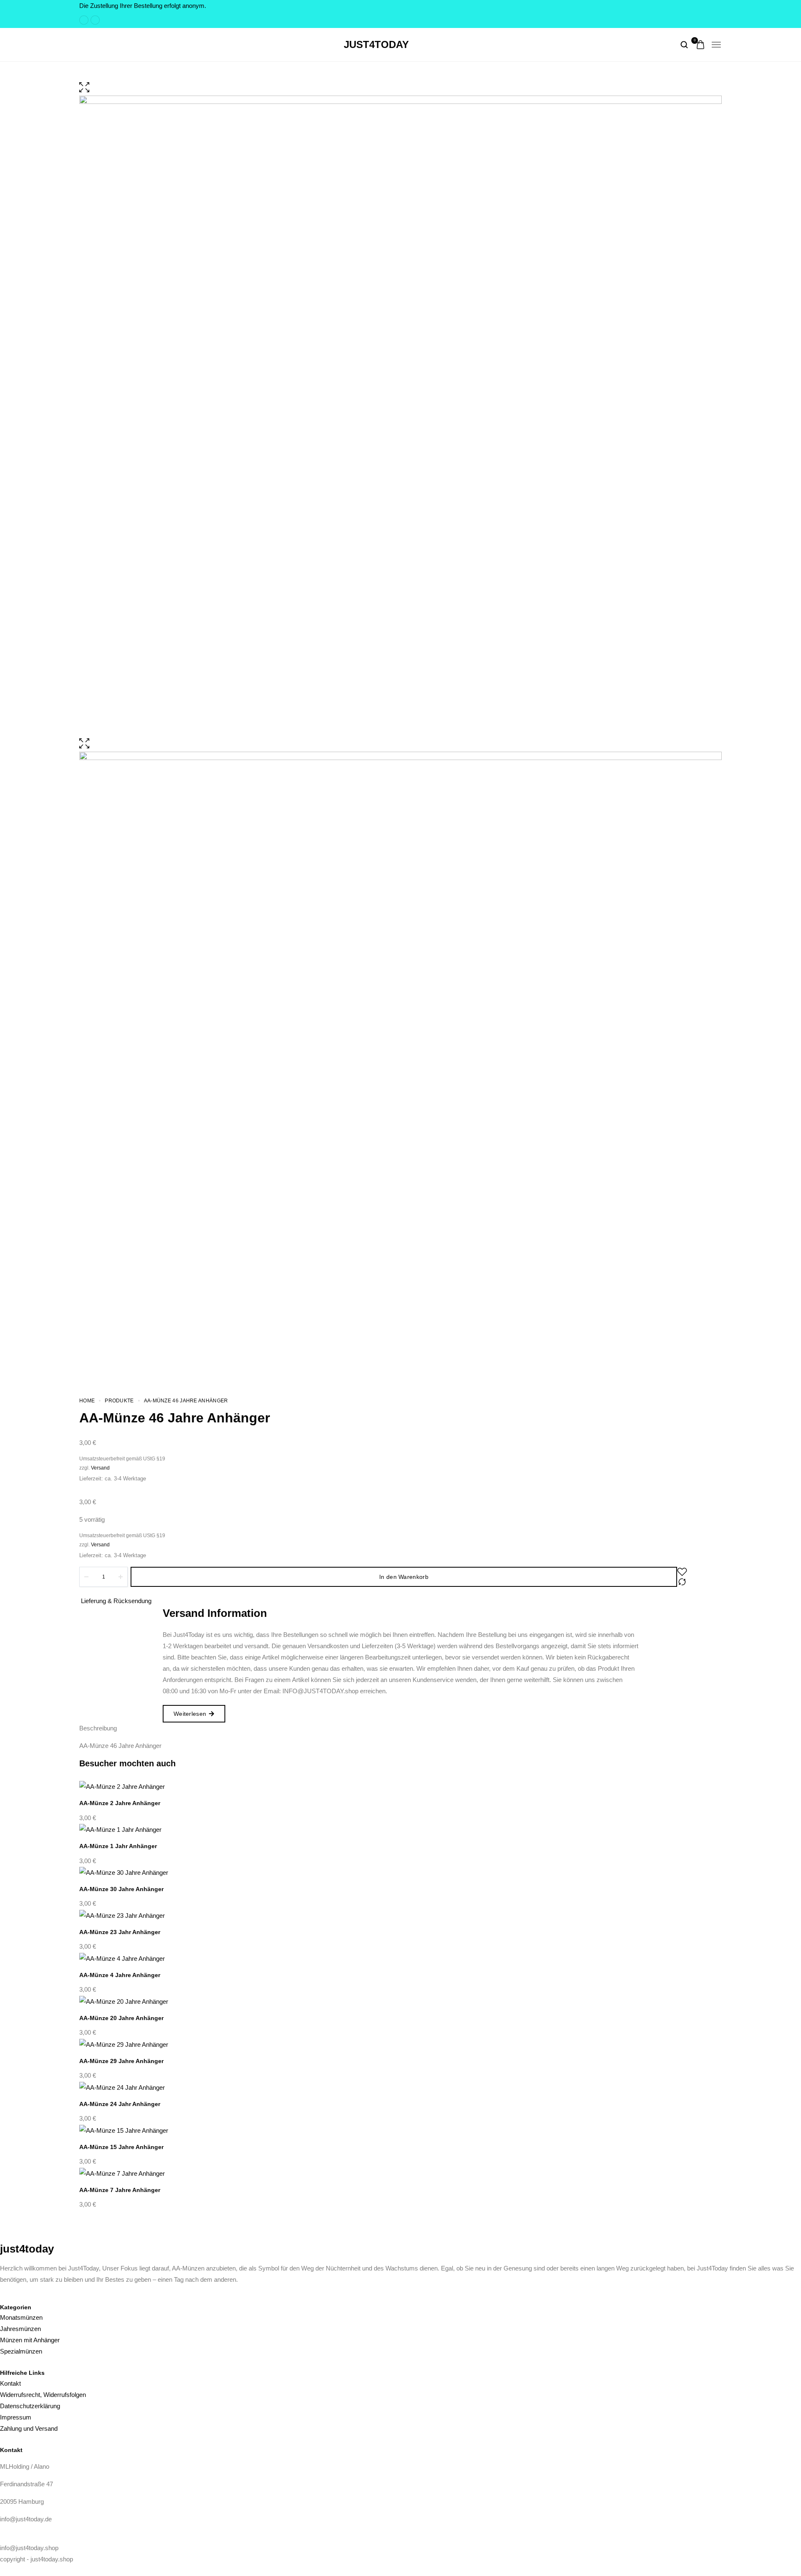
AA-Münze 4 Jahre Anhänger (120, 1975)
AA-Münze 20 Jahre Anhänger (121, 2018)
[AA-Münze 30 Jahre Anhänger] (400, 1873)
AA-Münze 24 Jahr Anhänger (120, 2104)
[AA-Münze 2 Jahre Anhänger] (400, 1787)
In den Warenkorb (404, 1577)
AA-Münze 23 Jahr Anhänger (120, 1932)
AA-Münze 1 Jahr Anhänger (118, 1846)
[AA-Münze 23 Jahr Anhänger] (400, 1915)
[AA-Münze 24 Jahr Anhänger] (400, 2087)
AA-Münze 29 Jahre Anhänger (121, 2061)
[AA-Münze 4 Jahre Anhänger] (400, 1958)
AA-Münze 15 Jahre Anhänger (121, 2147)
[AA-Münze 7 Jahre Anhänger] (400, 2173)
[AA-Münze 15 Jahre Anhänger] (400, 2130)
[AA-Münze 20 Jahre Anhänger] (400, 2001)
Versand (100, 1468)
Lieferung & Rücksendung (116, 1601)
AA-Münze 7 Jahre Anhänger (120, 2190)
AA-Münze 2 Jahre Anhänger (120, 1803)
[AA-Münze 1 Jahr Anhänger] (400, 1830)
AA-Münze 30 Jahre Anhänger (121, 1889)
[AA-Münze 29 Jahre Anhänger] (400, 2044)
